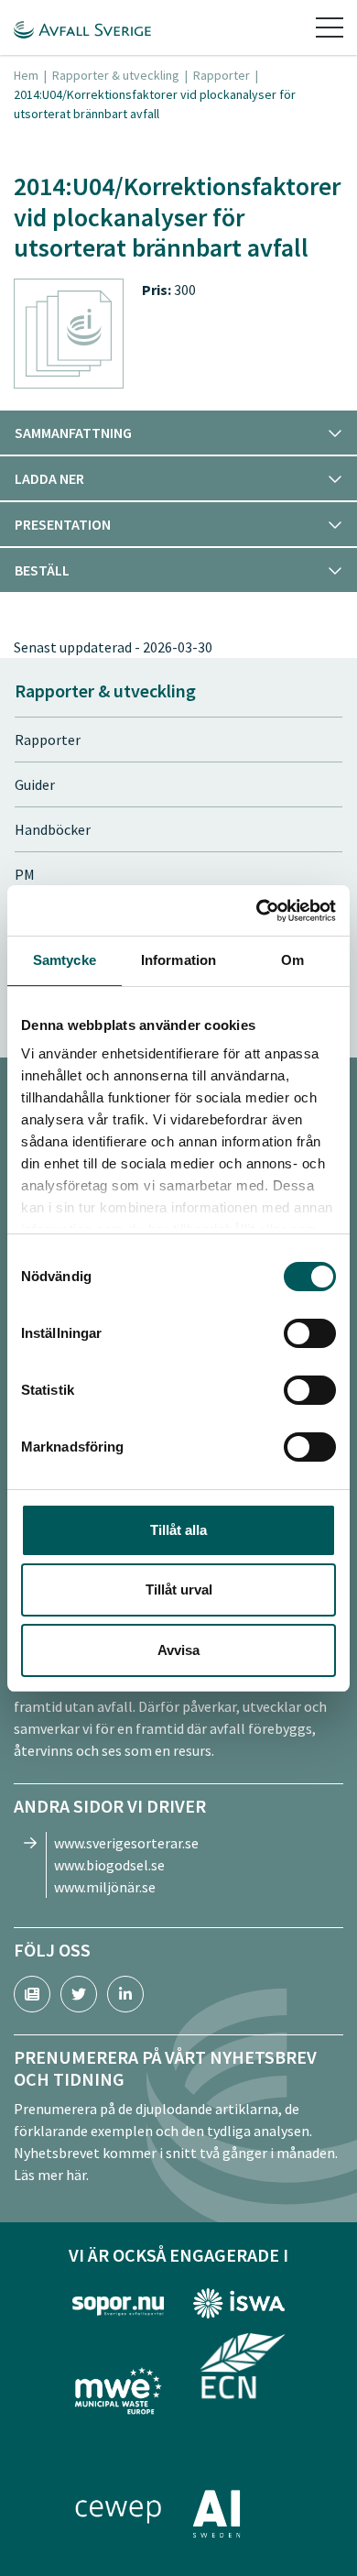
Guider (35, 784)
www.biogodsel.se (109, 1865)
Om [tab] (292, 960)
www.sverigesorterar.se (126, 1843)
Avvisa (178, 1650)
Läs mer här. (51, 2175)
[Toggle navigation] (330, 27)
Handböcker (53, 829)
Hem (26, 75)
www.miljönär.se (105, 1887)
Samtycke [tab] (65, 960)
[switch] (310, 1333)
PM (25, 874)
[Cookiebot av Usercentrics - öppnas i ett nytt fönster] (257, 911)
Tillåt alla (178, 1530)
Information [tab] (178, 960)
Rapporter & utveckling (116, 75)
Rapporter (222, 75)
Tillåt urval (179, 1589)
